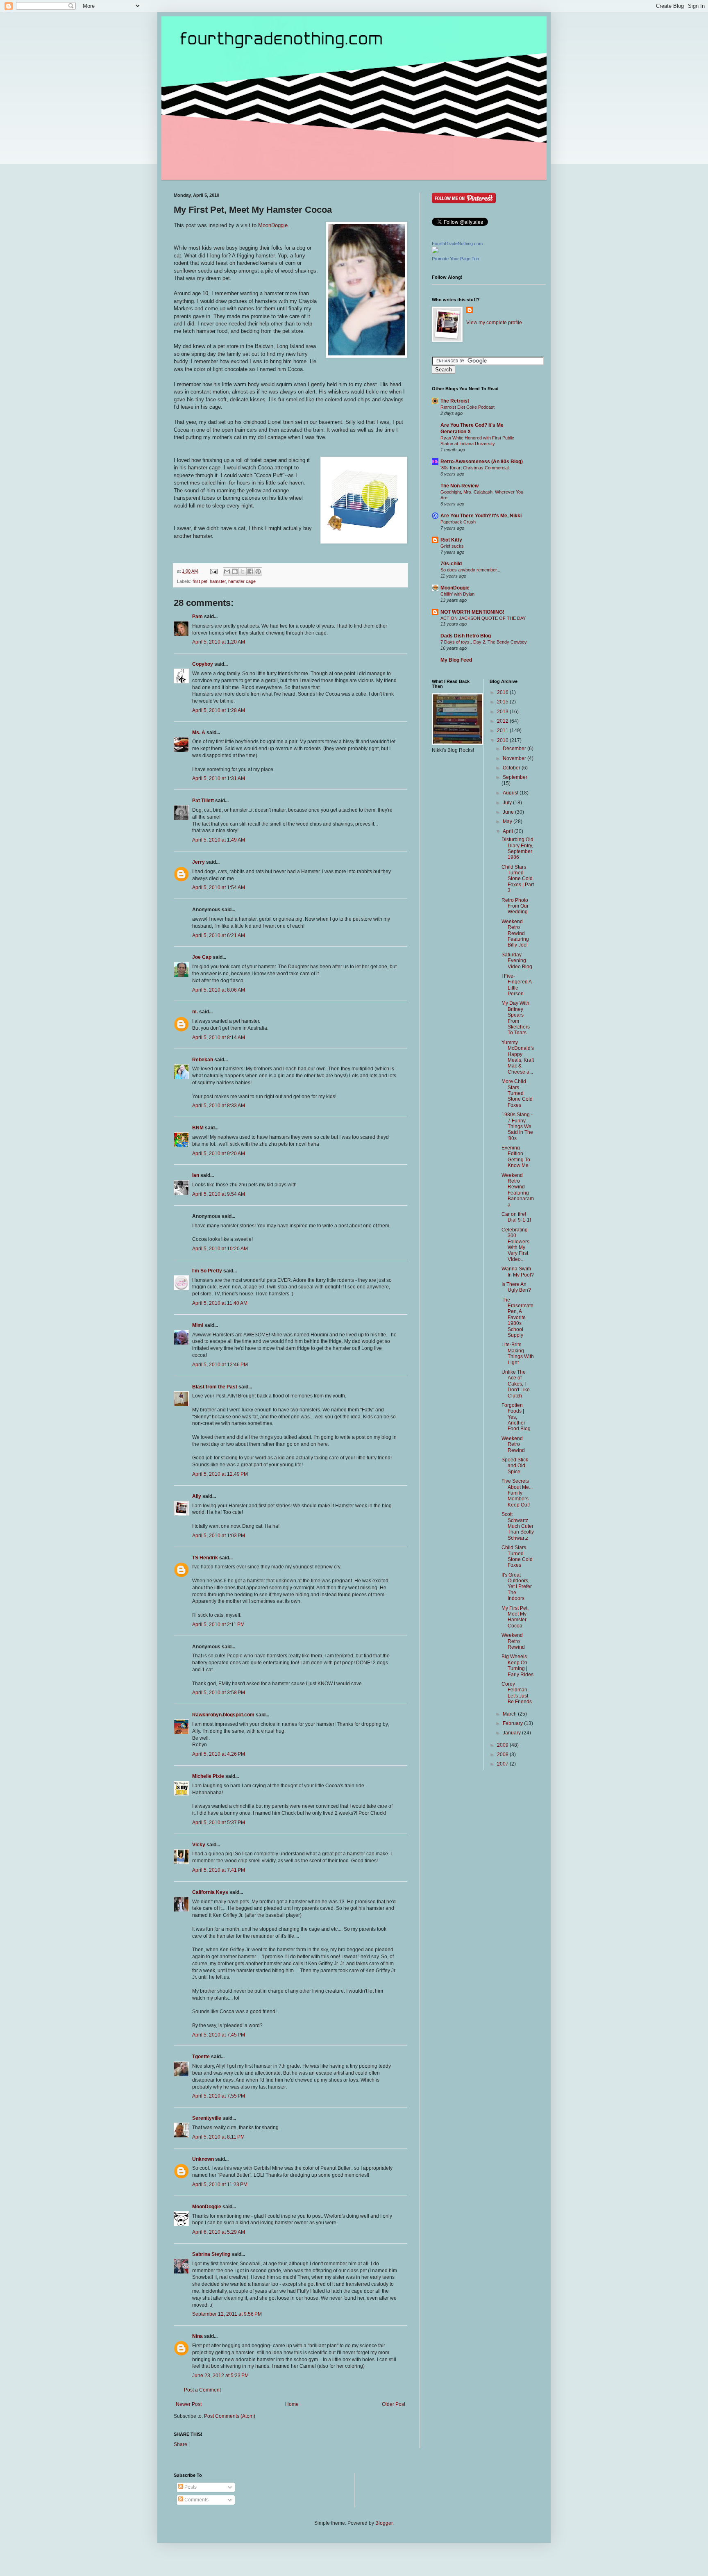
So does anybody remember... (470, 570)
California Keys (210, 1892)
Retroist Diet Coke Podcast (467, 407)
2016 (503, 692)
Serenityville (207, 2118)
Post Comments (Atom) (230, 2416)
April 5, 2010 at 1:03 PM (219, 1536)
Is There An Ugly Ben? (516, 1287)
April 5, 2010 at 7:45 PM (219, 2035)
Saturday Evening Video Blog (517, 961)
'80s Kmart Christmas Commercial (474, 468)
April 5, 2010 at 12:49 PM (220, 1474)
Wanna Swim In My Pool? (518, 1272)
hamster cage (242, 581)
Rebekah (203, 1060)
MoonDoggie (273, 225)
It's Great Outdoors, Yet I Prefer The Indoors (517, 1587)
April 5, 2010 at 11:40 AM (220, 1303)
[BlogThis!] (235, 571)
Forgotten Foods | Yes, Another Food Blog (516, 1417)
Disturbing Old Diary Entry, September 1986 (517, 848)
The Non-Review (460, 486)
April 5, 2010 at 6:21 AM (219, 935)
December (515, 749)
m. (195, 1012)
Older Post (394, 2404)
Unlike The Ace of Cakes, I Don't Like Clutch (516, 1384)
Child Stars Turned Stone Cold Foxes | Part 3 (518, 879)
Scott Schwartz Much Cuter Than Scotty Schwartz (518, 1526)
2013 (503, 712)
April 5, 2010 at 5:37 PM (219, 1823)
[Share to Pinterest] (258, 571)
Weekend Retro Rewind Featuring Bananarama (518, 1190)
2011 (503, 730)
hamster (218, 581)
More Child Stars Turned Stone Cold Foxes (517, 1093)
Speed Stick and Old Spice (515, 1466)
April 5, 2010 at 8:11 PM (218, 2137)
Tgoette (201, 2057)
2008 (503, 1755)
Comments (196, 2500)
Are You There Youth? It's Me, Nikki (481, 516)
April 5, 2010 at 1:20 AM (219, 642)
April (508, 831)
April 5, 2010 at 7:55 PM (219, 2096)
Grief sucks (452, 546)
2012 (503, 721)
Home (292, 2404)
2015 (503, 702)
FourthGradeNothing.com (457, 243)
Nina (197, 2336)
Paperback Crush (458, 522)
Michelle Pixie (208, 1776)
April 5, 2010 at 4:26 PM (219, 1754)
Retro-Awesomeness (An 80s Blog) (482, 462)
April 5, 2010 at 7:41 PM (219, 1870)
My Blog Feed (456, 660)
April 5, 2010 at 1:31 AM (219, 778)
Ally (197, 1496)
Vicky (199, 1845)
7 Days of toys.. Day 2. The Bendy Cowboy (484, 642)
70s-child (451, 564)
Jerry (199, 862)
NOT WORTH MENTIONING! (472, 612)
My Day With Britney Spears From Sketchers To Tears (516, 1018)
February (513, 1723)
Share (180, 2444)
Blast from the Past (215, 1387)
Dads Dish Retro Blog (466, 636)
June (509, 812)
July (508, 803)
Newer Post (189, 2404)
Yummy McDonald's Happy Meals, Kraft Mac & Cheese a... (518, 1057)
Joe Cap (202, 957)
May (508, 821)
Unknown (203, 2159)
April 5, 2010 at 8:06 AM (219, 990)
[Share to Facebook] (250, 571)
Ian (196, 1175)
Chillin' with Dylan (457, 594)
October (512, 768)
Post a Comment (202, 2390)
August (511, 793)
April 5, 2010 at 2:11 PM (218, 1625)
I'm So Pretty (207, 1271)
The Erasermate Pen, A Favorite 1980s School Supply (517, 1318)
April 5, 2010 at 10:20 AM (220, 1249)
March (510, 1714)
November (515, 758)
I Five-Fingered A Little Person (516, 985)
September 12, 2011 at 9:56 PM (227, 2314)
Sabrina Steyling (211, 2254)
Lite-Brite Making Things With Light (518, 1353)
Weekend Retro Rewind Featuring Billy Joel (515, 933)
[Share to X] (243, 571)
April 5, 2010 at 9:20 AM (219, 1154)
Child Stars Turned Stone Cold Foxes (517, 1556)
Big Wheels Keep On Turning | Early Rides (517, 1665)
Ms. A (199, 733)
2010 (503, 740)
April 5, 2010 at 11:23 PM (220, 2185)
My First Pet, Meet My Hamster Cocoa (515, 1617)
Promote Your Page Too (455, 259)
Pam (197, 617)
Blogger (384, 2523)
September (515, 777)
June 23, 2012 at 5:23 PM (220, 2376)
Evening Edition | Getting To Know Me (516, 1157)
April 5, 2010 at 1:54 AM (219, 887)
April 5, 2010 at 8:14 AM (219, 1038)
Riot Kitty (451, 540)
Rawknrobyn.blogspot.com (223, 1715)
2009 (503, 1745)
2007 (503, 1764)
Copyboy (203, 664)
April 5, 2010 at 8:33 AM (219, 1106)
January (512, 1733)
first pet (200, 581)
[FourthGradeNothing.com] (435, 252)
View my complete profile (494, 323)
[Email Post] (213, 571)
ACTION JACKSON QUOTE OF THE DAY (483, 618)
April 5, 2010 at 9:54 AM (219, 1194)
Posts (190, 2487)
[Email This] (227, 571)
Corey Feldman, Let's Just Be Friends (517, 1693)
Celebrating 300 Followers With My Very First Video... (515, 1245)
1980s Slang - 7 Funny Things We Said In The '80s (517, 1126)
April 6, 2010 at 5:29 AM (219, 2232)
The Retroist (455, 401)
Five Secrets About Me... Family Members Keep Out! (517, 1493)
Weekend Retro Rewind (513, 1444)
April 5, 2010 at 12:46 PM (220, 1365)
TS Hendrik (205, 1558)
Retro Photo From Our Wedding (515, 906)
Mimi (198, 1325)
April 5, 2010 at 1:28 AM (219, 710)
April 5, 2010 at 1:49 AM (219, 840)
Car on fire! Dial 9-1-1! (516, 1217)
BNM (198, 1128)
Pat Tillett (203, 801)
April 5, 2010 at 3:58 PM (219, 1693)
